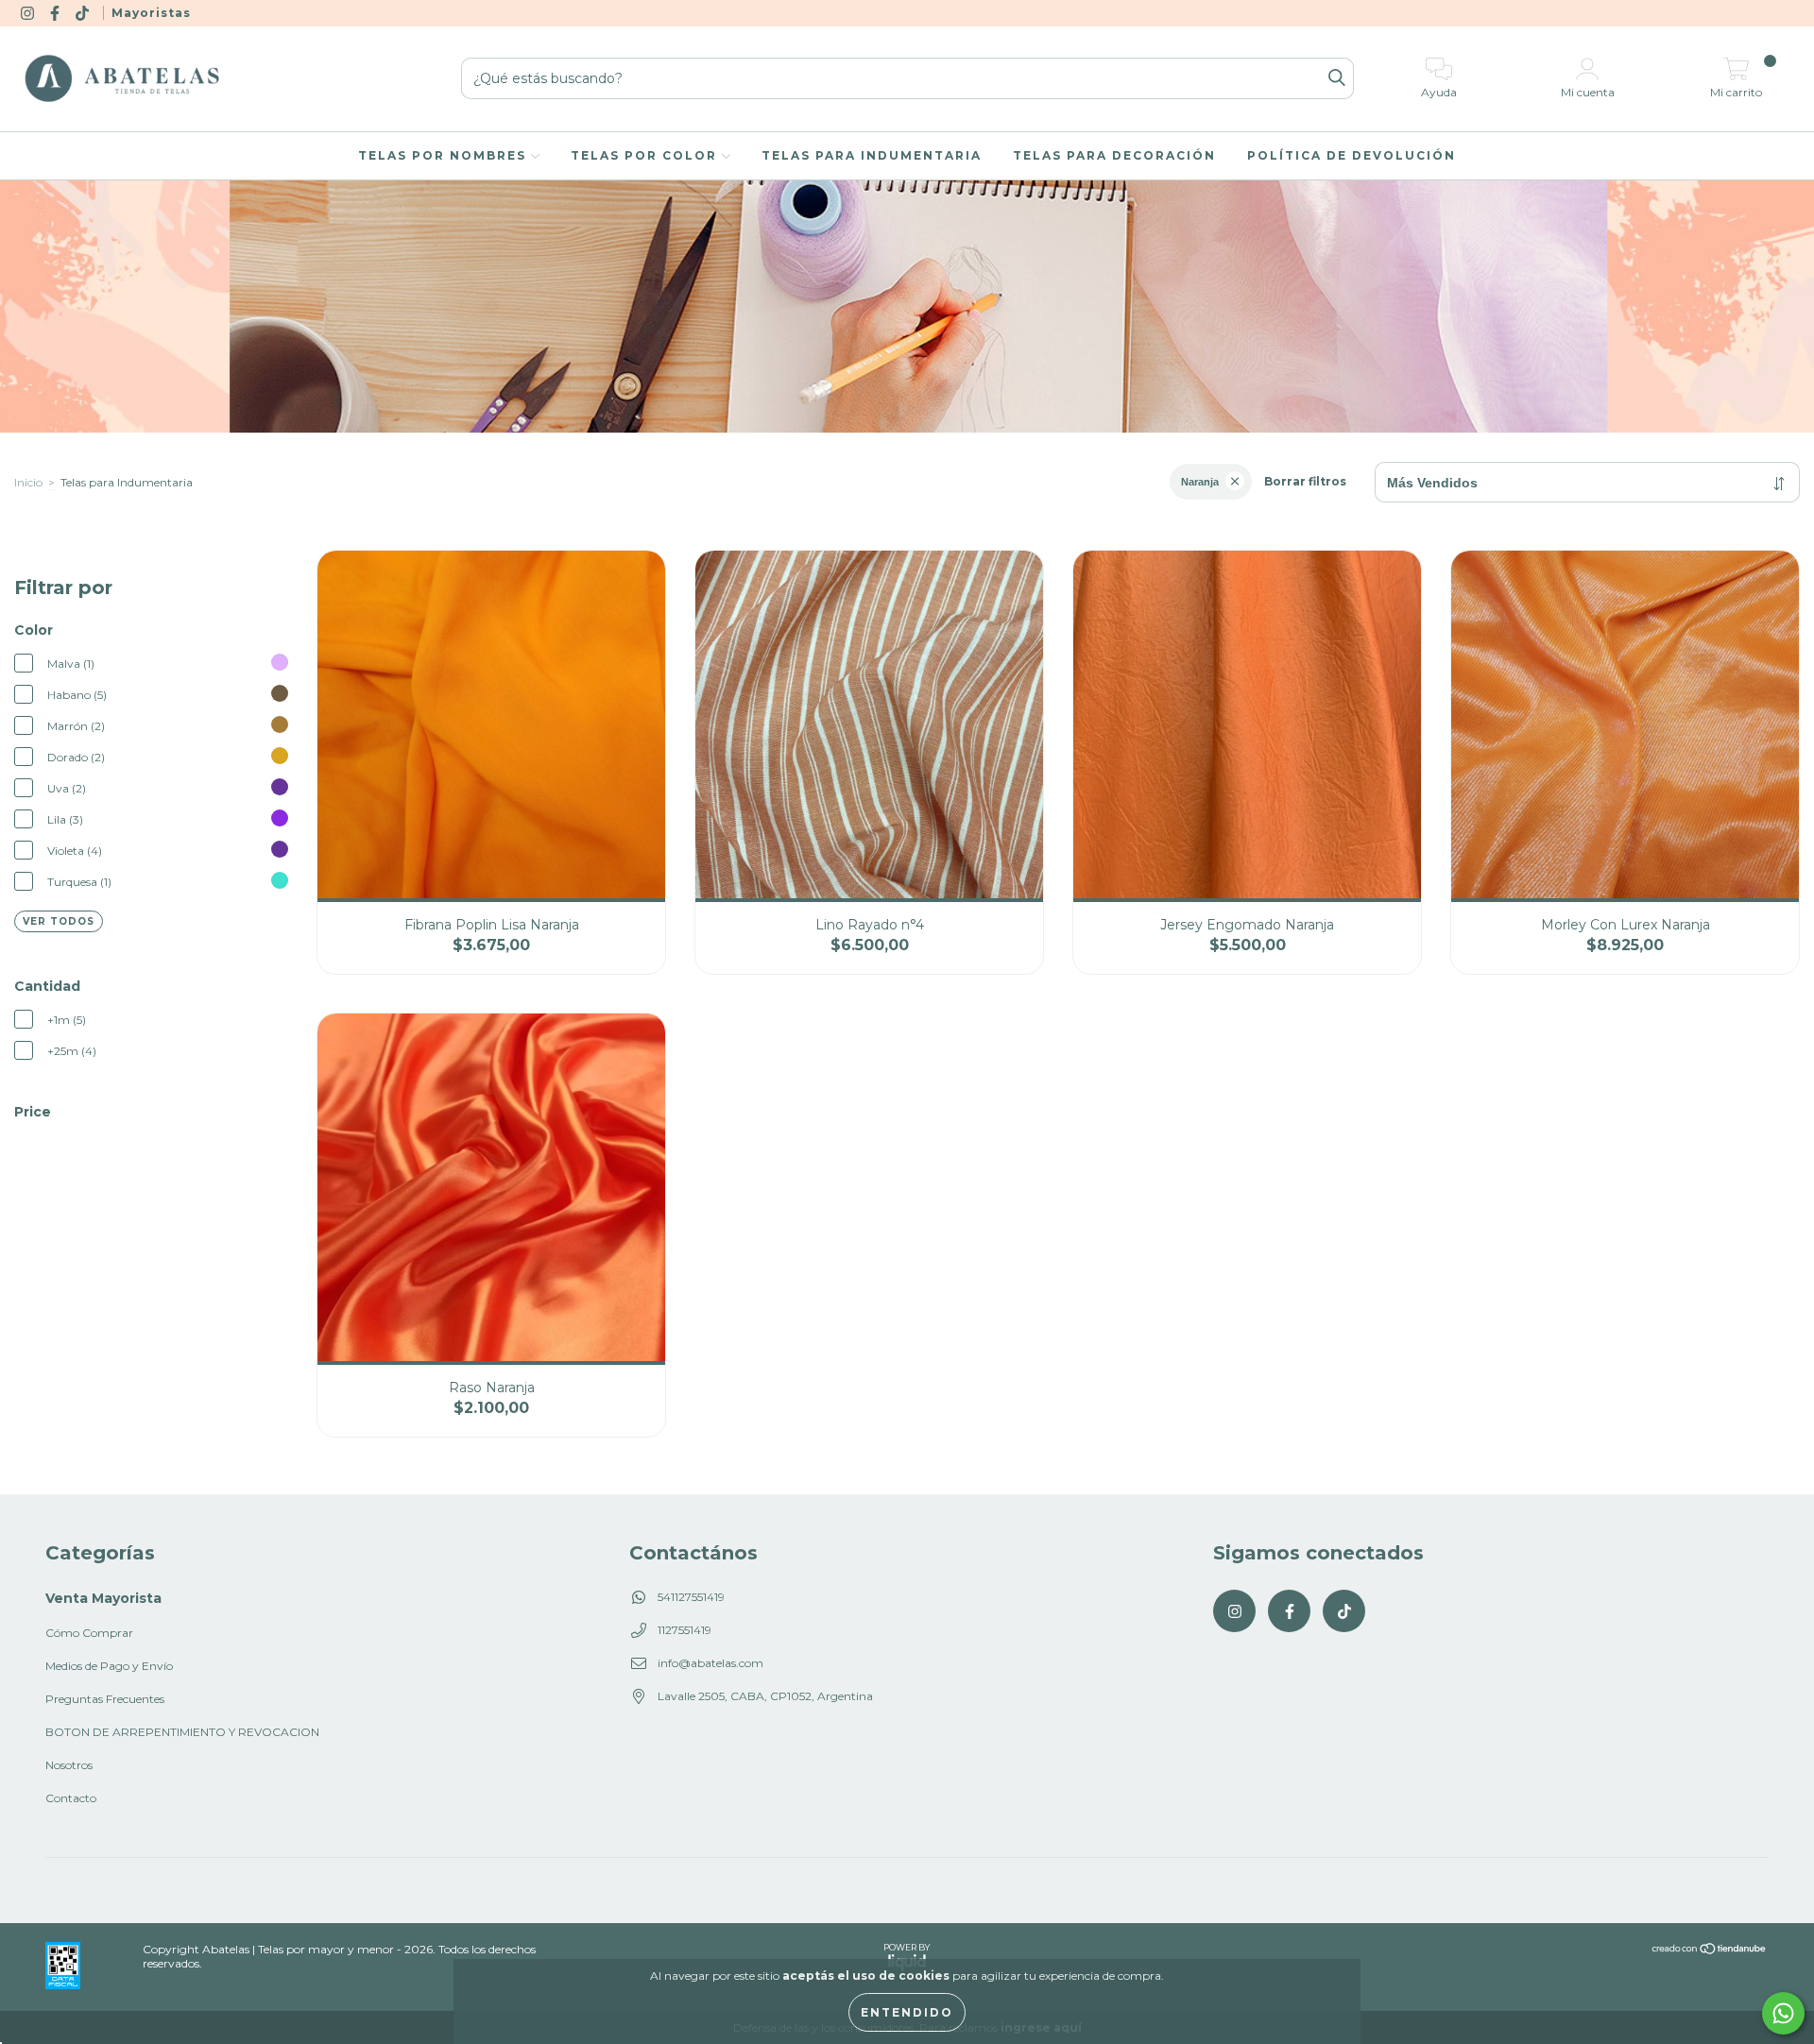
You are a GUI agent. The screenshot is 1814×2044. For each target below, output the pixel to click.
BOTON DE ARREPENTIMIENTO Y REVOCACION (182, 1732)
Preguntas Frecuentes (105, 1699)
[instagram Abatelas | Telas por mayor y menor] (29, 13)
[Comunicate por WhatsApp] (1783, 2013)
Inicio (28, 482)
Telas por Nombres (445, 155)
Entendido (907, 2012)
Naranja (1200, 482)
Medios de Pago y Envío (109, 1666)
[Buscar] (1337, 79)
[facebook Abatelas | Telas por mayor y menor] (56, 13)
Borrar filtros (1305, 481)
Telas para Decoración (1114, 155)
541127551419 (691, 1597)
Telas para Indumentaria (872, 155)
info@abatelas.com (710, 1663)
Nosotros (69, 1765)
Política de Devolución (1352, 155)
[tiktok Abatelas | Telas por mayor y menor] (84, 13)
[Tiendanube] (1710, 1951)
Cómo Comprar (89, 1633)
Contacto (71, 1798)
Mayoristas (151, 13)
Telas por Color (646, 155)
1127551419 (685, 1630)
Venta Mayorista (103, 1598)
